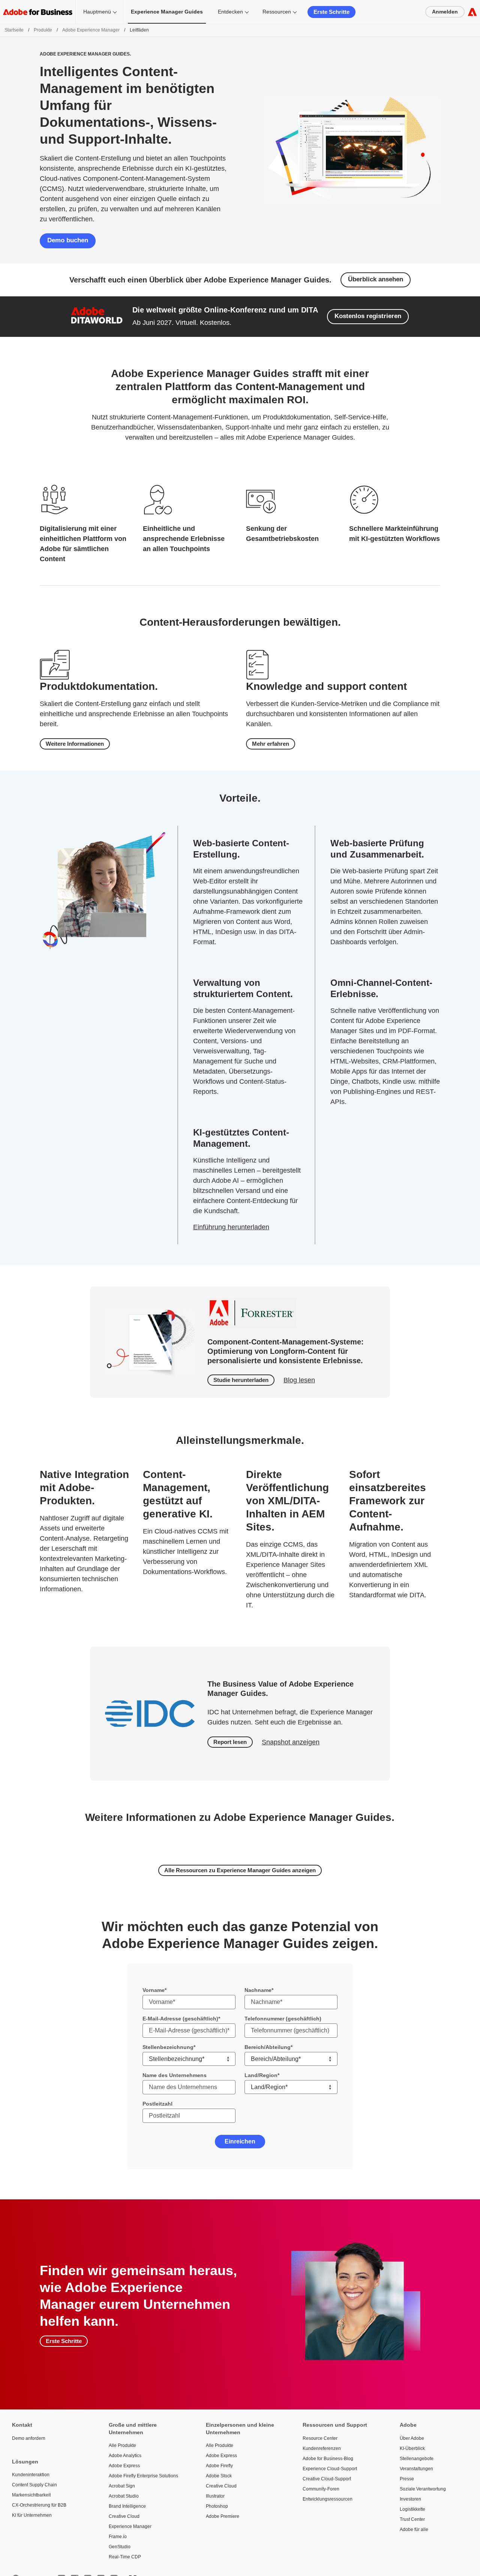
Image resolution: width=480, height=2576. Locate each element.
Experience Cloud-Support (330, 2469)
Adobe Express (124, 2466)
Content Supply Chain (34, 2485)
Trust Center (412, 2519)
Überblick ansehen (376, 279)
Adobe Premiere (223, 2516)
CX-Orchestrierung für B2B (39, 2505)
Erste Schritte (331, 12)
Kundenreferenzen (322, 2448)
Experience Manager (130, 2526)
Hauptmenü (97, 12)
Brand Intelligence (127, 2506)
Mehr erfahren (271, 744)
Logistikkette (412, 2509)
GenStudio (120, 2547)
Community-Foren (321, 2489)
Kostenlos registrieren (368, 316)
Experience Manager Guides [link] (167, 12)
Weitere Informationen (75, 744)
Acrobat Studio (124, 2496)
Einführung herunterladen (231, 1227)
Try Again (240, 2087)
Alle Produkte (122, 2445)
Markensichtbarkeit (31, 2495)
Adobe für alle (414, 2529)
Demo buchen (68, 240)
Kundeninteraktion (31, 2475)
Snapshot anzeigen (291, 1742)
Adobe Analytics (125, 2456)
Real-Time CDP (125, 2557)
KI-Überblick (412, 2448)
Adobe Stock (219, 2476)
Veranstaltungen (416, 2469)
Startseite (14, 30)
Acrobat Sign (122, 2486)
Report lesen (230, 1742)
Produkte (43, 30)
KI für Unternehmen (32, 2515)
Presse (407, 2479)
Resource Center (320, 2438)
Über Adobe (412, 2438)
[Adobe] (472, 12)
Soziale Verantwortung (423, 2489)
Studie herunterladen (241, 1380)
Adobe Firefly (219, 2466)
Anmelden (445, 12)
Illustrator (215, 2496)
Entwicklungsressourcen (328, 2499)
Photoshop (217, 2506)
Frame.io (118, 2537)
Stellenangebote (417, 2459)
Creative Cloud (124, 2516)
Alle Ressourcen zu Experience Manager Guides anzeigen (240, 1870)
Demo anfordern (29, 2438)
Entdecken (230, 12)
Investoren (410, 2499)
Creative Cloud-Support (327, 2479)
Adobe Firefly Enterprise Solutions (143, 2476)
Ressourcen (277, 12)
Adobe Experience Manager (91, 30)
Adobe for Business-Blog (328, 2459)
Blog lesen (299, 1380)
